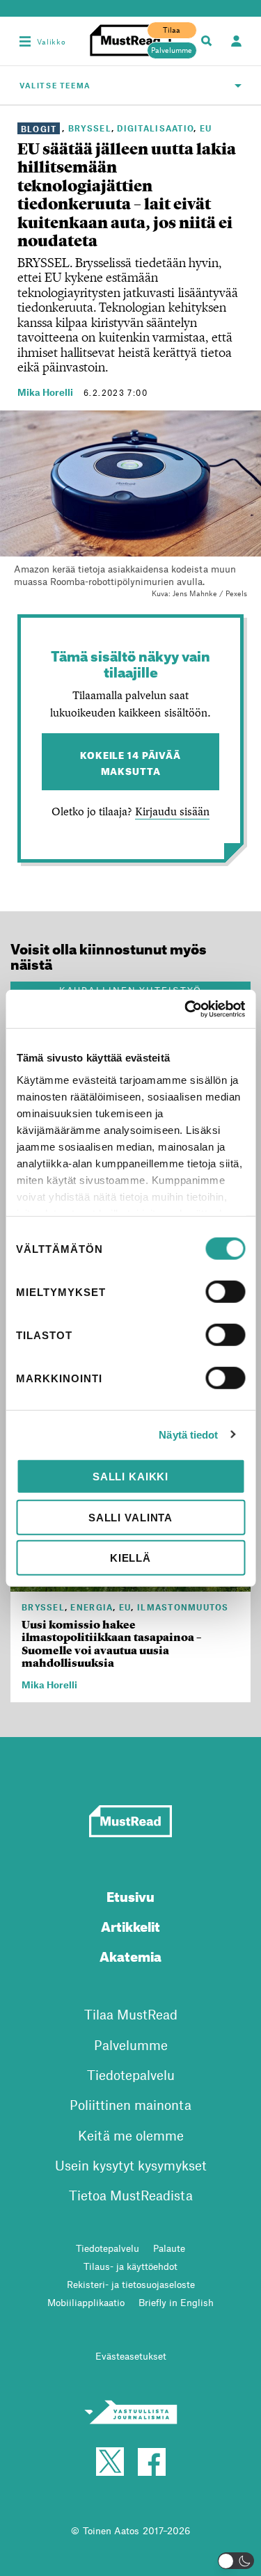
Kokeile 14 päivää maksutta (130, 762)
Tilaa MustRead (131, 2014)
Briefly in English (176, 2302)
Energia (92, 1607)
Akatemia (130, 1954)
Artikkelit (130, 1925)
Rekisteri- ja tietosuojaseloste (131, 2284)
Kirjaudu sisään (172, 811)
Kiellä (130, 1558)
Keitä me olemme (131, 2135)
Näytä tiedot (188, 1434)
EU (206, 128)
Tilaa (172, 30)
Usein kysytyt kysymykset (131, 2165)
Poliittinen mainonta (130, 2105)
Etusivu (130, 1895)
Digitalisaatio (155, 128)
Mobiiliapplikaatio (86, 2302)
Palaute (169, 2248)
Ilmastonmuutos (183, 1607)
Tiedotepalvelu (131, 2075)
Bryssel (90, 128)
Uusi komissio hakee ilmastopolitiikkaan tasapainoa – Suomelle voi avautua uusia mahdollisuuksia (112, 1644)
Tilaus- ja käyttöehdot (130, 2266)
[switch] (225, 1292)
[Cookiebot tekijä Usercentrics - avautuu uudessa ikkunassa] (186, 1009)
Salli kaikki (130, 1477)
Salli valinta (130, 1517)
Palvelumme (172, 50)
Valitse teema (55, 85)
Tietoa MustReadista (131, 2195)
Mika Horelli (45, 392)
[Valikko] (25, 41)
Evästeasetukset (131, 2356)
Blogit (39, 128)
